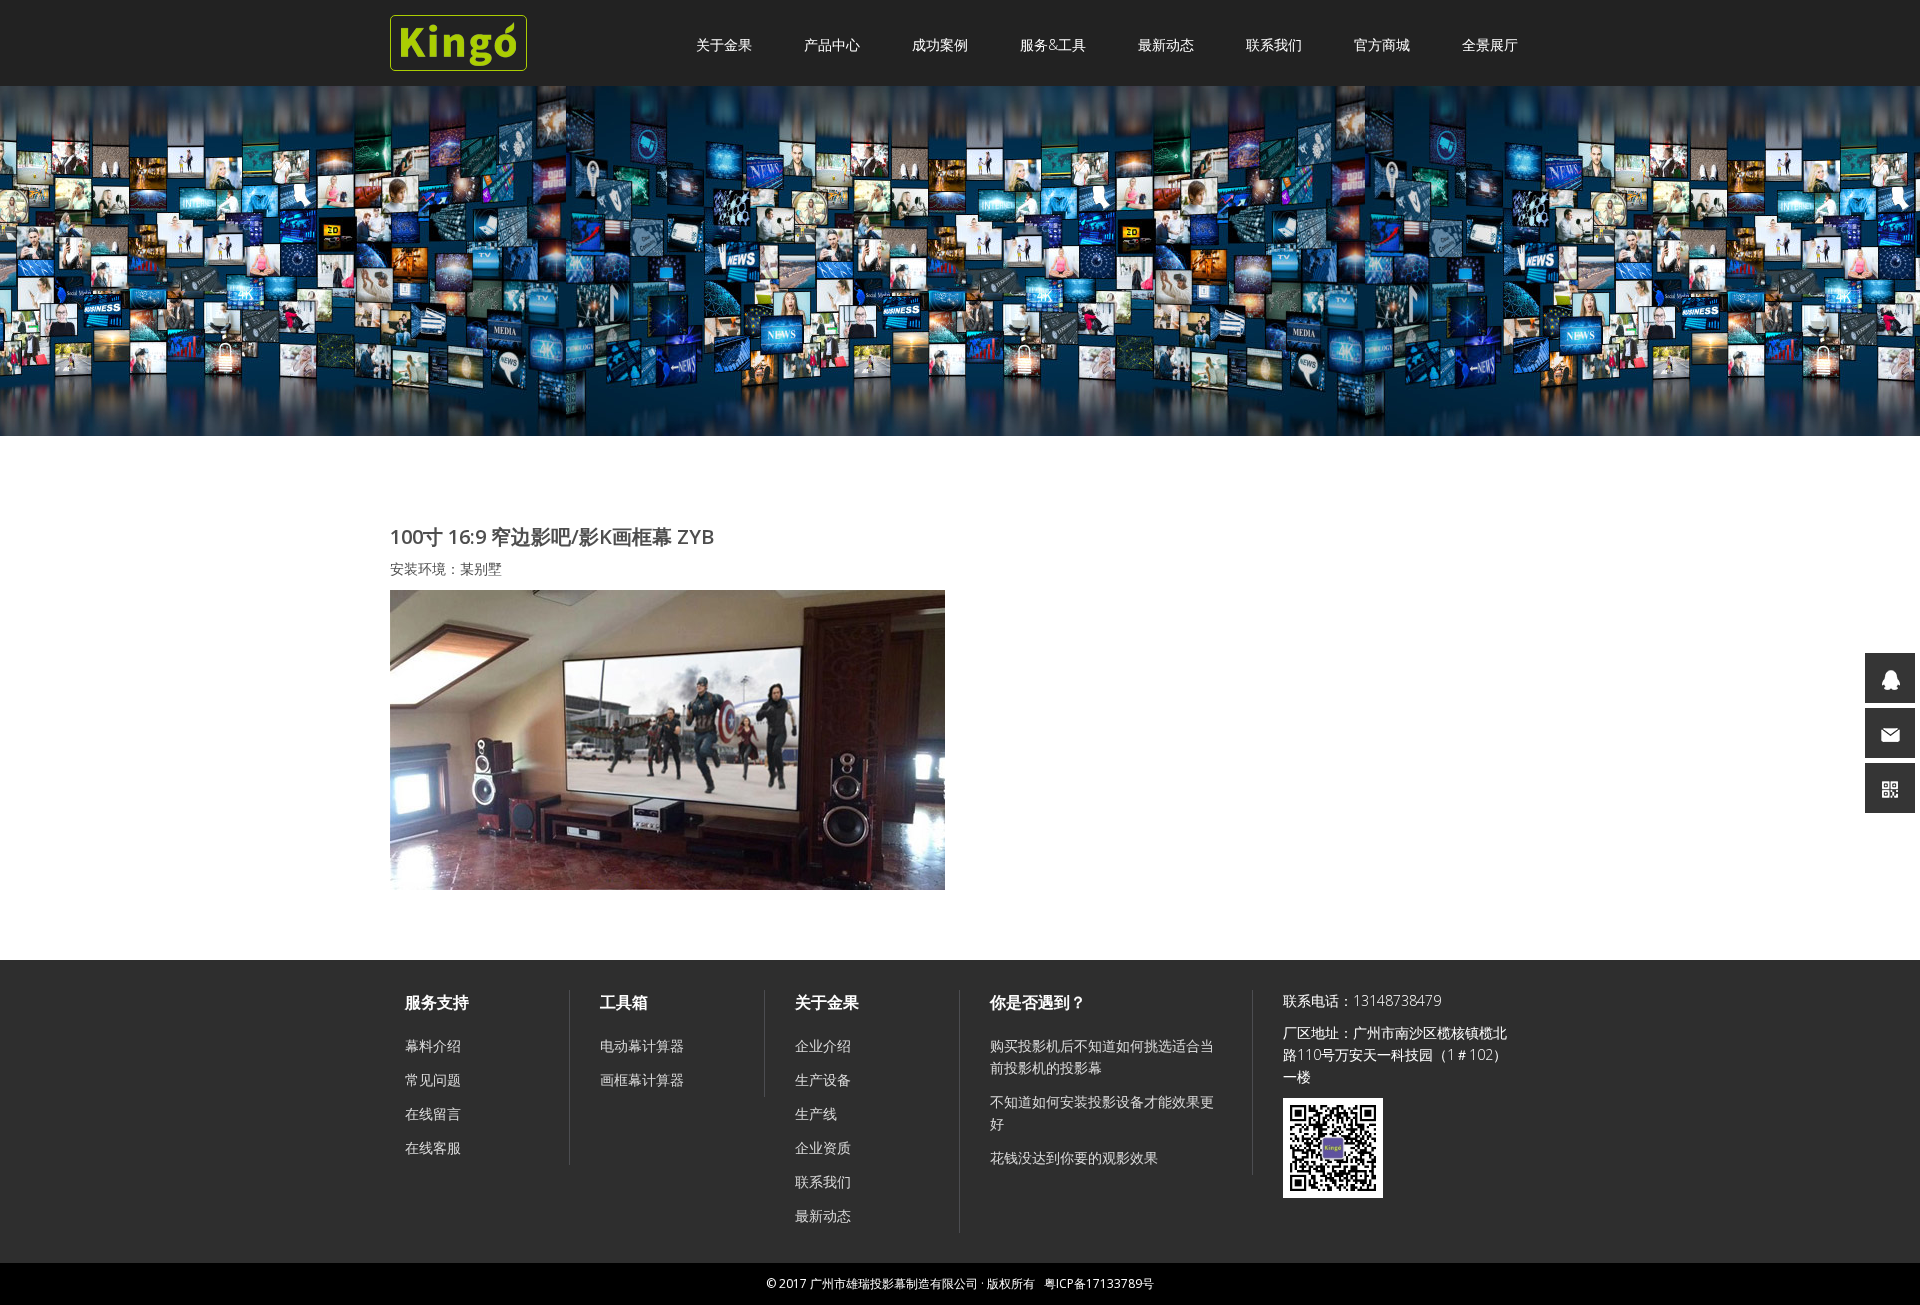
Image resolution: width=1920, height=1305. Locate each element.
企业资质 (823, 1147)
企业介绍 (823, 1045)
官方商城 (1382, 44)
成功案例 (940, 44)
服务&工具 (1053, 44)
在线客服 (433, 1147)
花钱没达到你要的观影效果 (1074, 1157)
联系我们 (1274, 44)
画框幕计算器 (642, 1079)
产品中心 (832, 44)
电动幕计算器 (642, 1045)
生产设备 (823, 1079)
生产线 (816, 1113)
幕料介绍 (433, 1045)
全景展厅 (1490, 44)
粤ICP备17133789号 (1099, 1283)
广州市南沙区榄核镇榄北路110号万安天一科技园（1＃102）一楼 (1395, 1054)
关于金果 (724, 44)
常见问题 (433, 1079)
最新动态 (1166, 44)
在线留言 (433, 1113)
